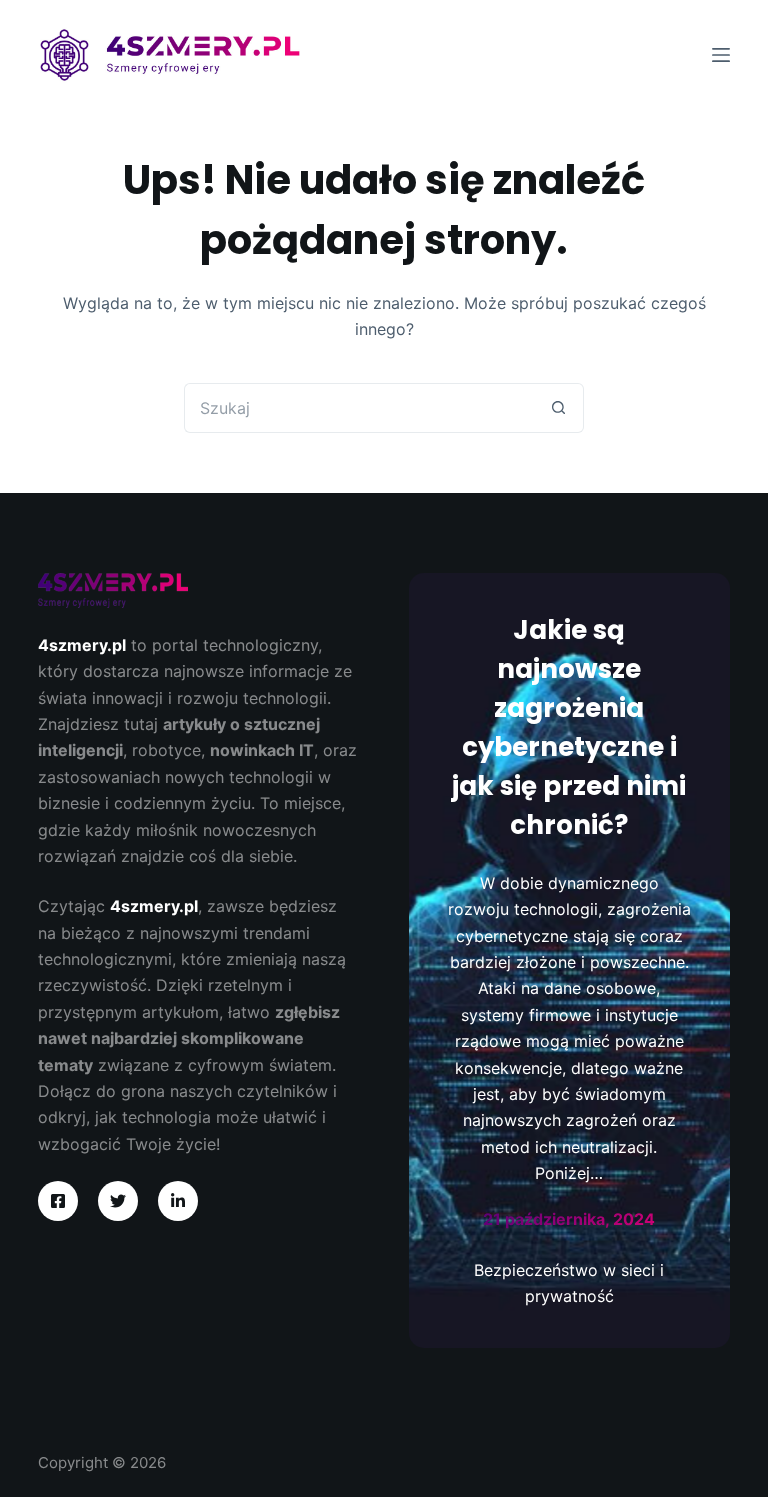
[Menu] (721, 55)
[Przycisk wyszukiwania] (559, 408)
